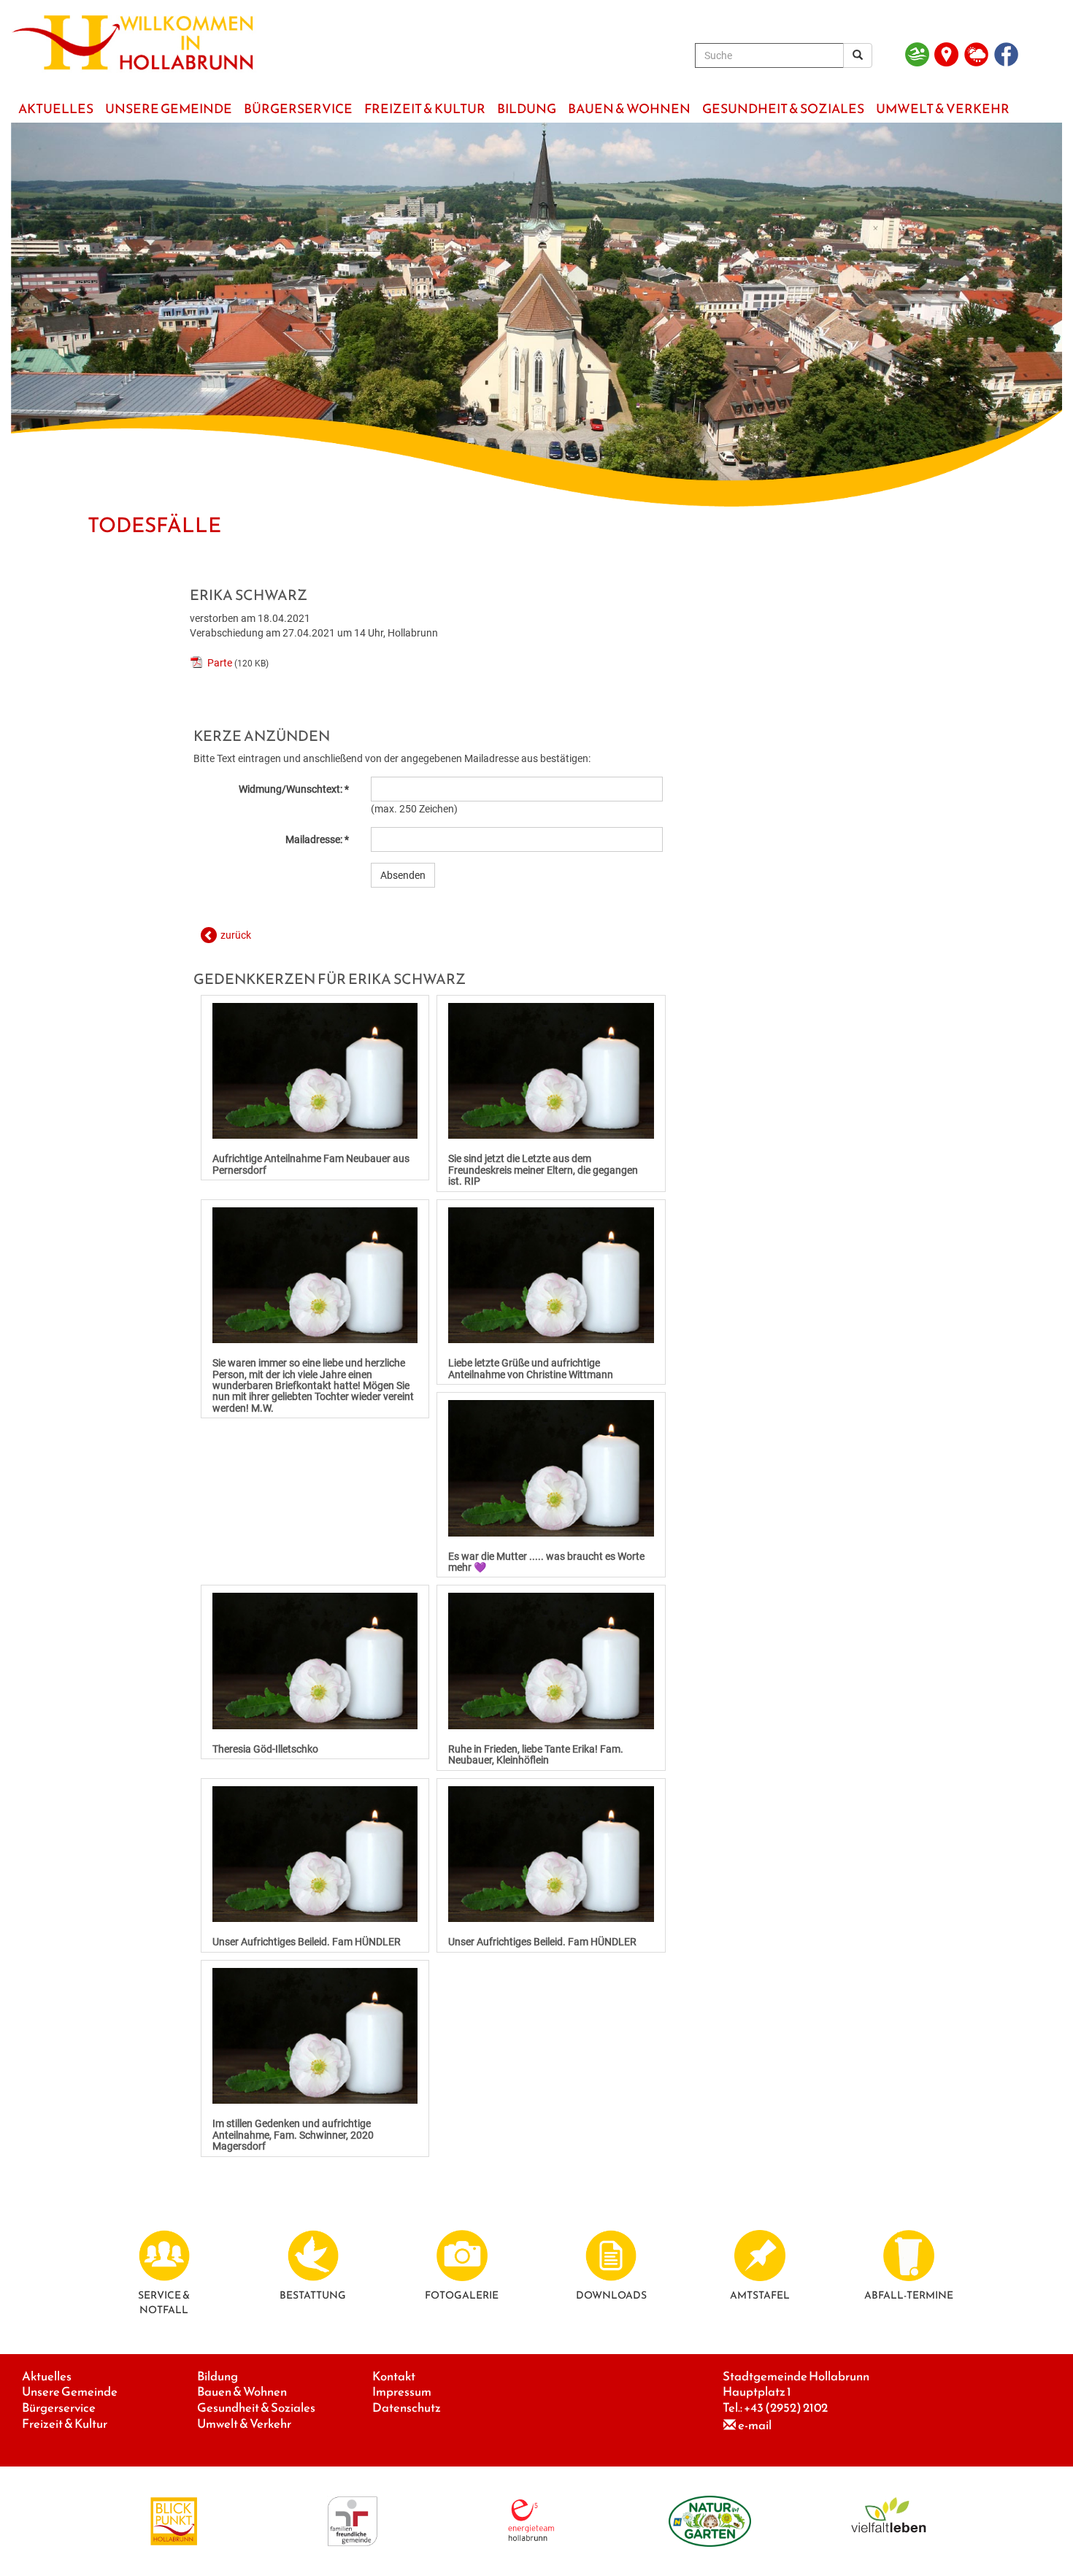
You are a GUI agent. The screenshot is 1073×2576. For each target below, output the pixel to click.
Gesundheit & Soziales (256, 2408)
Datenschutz (407, 2408)
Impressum (402, 2392)
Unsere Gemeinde (70, 2392)
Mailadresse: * (317, 839)
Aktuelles (47, 2376)
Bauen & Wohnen (242, 2392)
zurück (236, 935)
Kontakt (394, 2376)
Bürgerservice (59, 2408)
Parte (220, 663)
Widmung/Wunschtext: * (294, 789)
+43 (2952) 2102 (786, 2408)
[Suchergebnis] (858, 55)
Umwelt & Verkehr (244, 2424)
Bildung (218, 2376)
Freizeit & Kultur (65, 2424)
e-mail (755, 2425)
